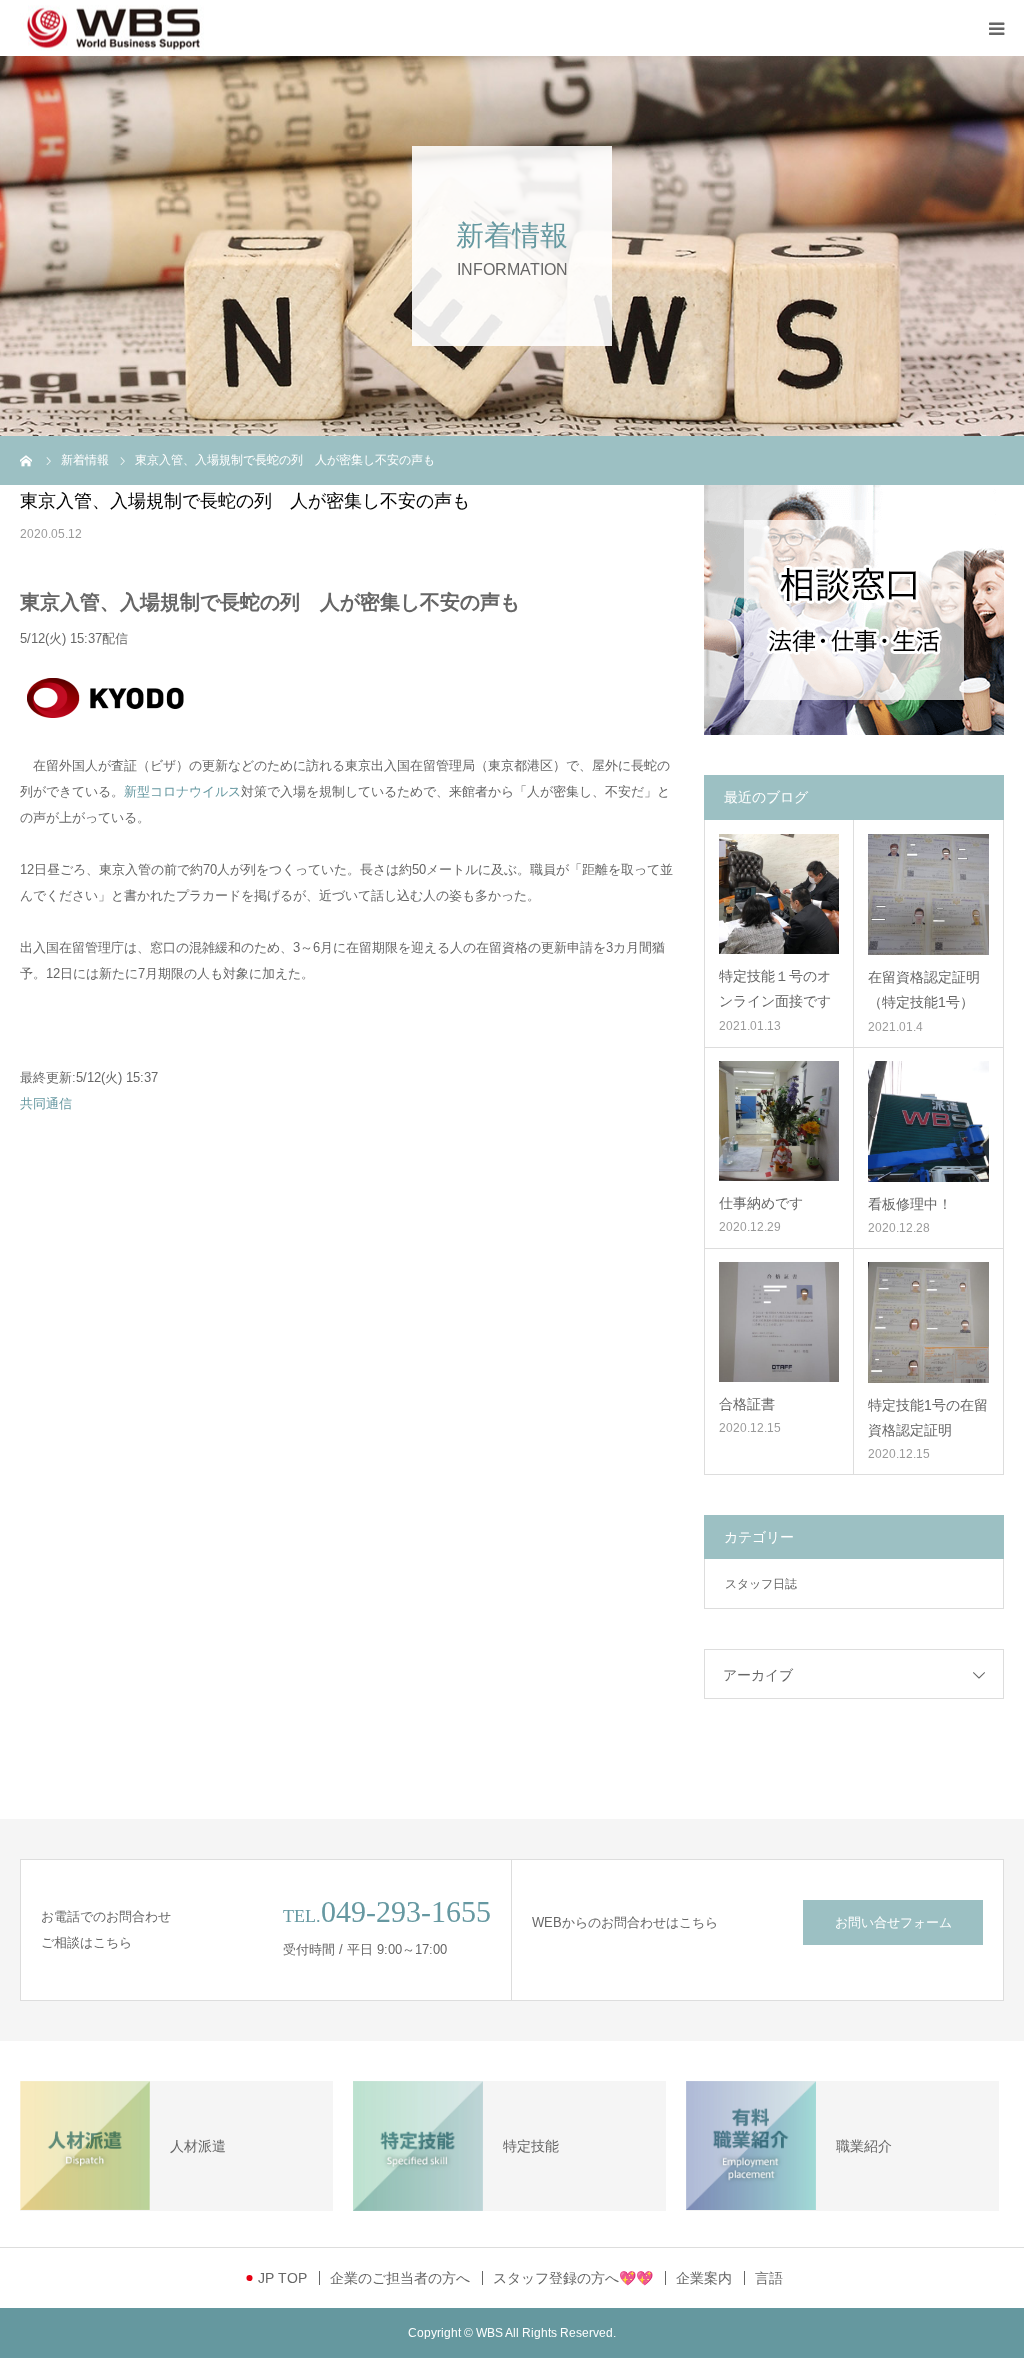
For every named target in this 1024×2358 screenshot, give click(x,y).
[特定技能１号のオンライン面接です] (779, 894)
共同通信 (46, 1103)
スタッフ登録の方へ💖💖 (573, 2278)
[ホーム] (27, 460)
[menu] (996, 28)
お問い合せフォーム (893, 1922)
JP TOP (282, 2278)
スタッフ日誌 (761, 1584)
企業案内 (704, 2278)
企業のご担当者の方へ (400, 2278)
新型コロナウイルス (182, 791)
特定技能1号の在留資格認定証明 (928, 1417)
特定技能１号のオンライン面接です (775, 988)
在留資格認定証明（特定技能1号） (924, 989)
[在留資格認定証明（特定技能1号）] (928, 894)
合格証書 (747, 1404)
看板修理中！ (910, 1204)
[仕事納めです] (779, 1121)
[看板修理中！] (928, 1121)
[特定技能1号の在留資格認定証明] (928, 1322)
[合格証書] (779, 1322)
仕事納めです (761, 1203)
